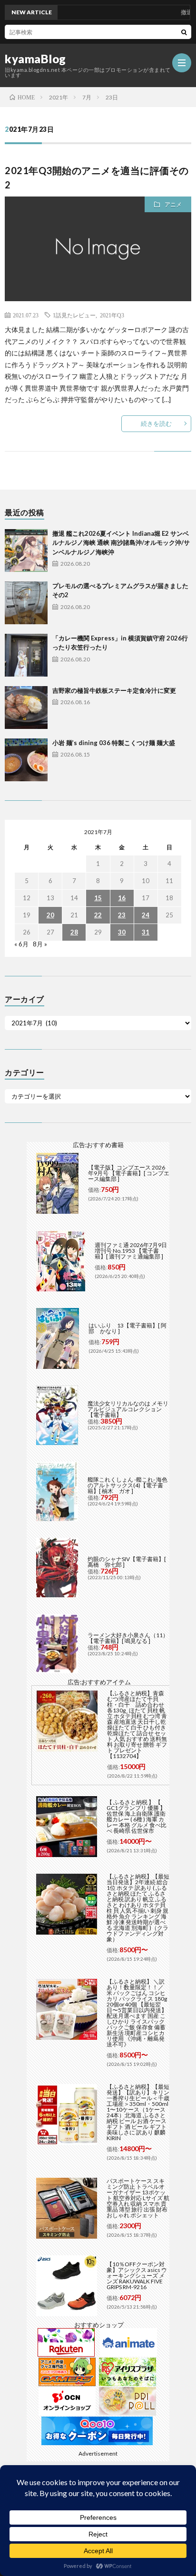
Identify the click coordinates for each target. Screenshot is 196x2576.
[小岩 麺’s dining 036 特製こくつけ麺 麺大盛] (26, 760)
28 (74, 932)
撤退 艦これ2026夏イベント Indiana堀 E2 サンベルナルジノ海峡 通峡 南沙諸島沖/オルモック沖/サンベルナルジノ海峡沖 (121, 543)
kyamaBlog (35, 59)
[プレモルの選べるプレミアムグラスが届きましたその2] (26, 603)
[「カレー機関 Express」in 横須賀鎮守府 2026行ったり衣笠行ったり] (26, 655)
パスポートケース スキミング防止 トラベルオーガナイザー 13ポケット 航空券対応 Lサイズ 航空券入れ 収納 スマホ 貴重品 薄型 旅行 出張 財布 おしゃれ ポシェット (138, 2198)
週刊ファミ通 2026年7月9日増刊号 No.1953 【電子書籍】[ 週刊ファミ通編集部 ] (131, 1251)
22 (98, 915)
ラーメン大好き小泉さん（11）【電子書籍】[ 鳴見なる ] (128, 1638)
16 (122, 898)
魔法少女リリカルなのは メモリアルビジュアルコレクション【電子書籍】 (128, 1409)
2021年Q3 (112, 315)
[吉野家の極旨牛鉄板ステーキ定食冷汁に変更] (26, 708)
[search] (184, 32)
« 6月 (21, 944)
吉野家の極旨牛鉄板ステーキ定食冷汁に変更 (114, 690)
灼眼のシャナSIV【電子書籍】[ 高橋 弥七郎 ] (127, 1562)
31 (146, 932)
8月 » (40, 944)
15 (98, 898)
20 (50, 915)
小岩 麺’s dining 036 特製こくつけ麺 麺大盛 (114, 743)
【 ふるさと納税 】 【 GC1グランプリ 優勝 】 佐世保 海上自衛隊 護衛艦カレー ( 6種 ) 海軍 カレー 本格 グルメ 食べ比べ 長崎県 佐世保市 (137, 1816)
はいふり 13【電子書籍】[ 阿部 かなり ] (127, 1328)
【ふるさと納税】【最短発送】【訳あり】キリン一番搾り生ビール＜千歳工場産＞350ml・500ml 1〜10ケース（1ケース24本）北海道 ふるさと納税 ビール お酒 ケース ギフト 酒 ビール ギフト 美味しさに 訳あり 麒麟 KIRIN (138, 2112)
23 (122, 915)
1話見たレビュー (74, 315)
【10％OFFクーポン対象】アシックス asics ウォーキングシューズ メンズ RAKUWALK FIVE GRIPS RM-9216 (137, 2276)
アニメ (173, 204)
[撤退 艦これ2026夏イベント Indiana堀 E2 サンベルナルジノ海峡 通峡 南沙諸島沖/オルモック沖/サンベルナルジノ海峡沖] (26, 551)
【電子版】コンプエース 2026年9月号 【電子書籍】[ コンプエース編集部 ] (129, 1173)
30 (122, 932)
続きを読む (156, 423)
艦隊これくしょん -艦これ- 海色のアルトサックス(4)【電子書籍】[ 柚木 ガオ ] (127, 1485)
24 (146, 915)
